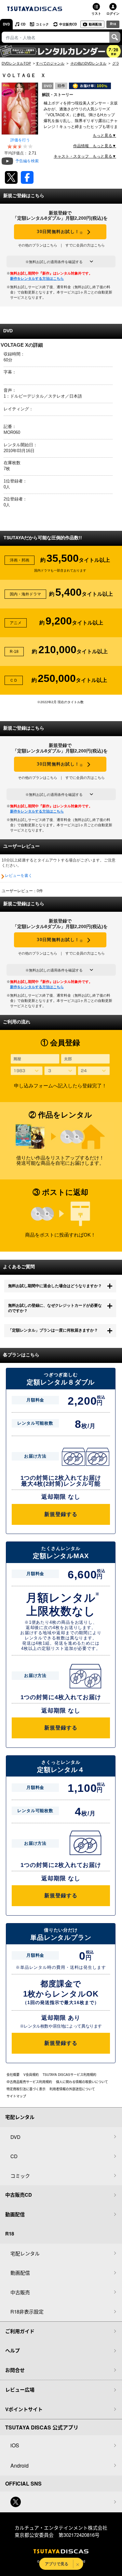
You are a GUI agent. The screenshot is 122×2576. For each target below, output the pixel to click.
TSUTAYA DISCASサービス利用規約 (69, 2075)
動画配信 (95, 24)
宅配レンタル (25, 2253)
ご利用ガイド (20, 2331)
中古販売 (20, 2292)
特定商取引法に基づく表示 (26, 2089)
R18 (113, 24)
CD (23, 24)
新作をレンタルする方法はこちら (37, 278)
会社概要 (13, 2075)
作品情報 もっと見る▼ (95, 146)
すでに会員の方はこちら (85, 245)
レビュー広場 (20, 2390)
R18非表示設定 (27, 2311)
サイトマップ (16, 2096)
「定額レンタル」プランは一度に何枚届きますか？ (53, 1330)
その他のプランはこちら (38, 245)
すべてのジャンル (50, 63)
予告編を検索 (27, 161)
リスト (96, 13)
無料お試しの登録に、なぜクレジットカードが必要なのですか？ (55, 1308)
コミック (42, 24)
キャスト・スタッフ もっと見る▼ (85, 156)
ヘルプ (13, 2350)
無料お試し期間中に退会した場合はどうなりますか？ (55, 1286)
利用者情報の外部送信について (72, 2089)
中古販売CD (68, 24)
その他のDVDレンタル (88, 63)
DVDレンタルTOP (16, 63)
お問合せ (15, 2370)
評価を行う (20, 140)
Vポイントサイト (24, 2409)
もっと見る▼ (104, 135)
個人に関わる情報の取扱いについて (82, 2082)
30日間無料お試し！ (60, 232)
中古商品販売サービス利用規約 (29, 2082)
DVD (6, 24)
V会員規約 (31, 2075)
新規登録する (61, 1514)
